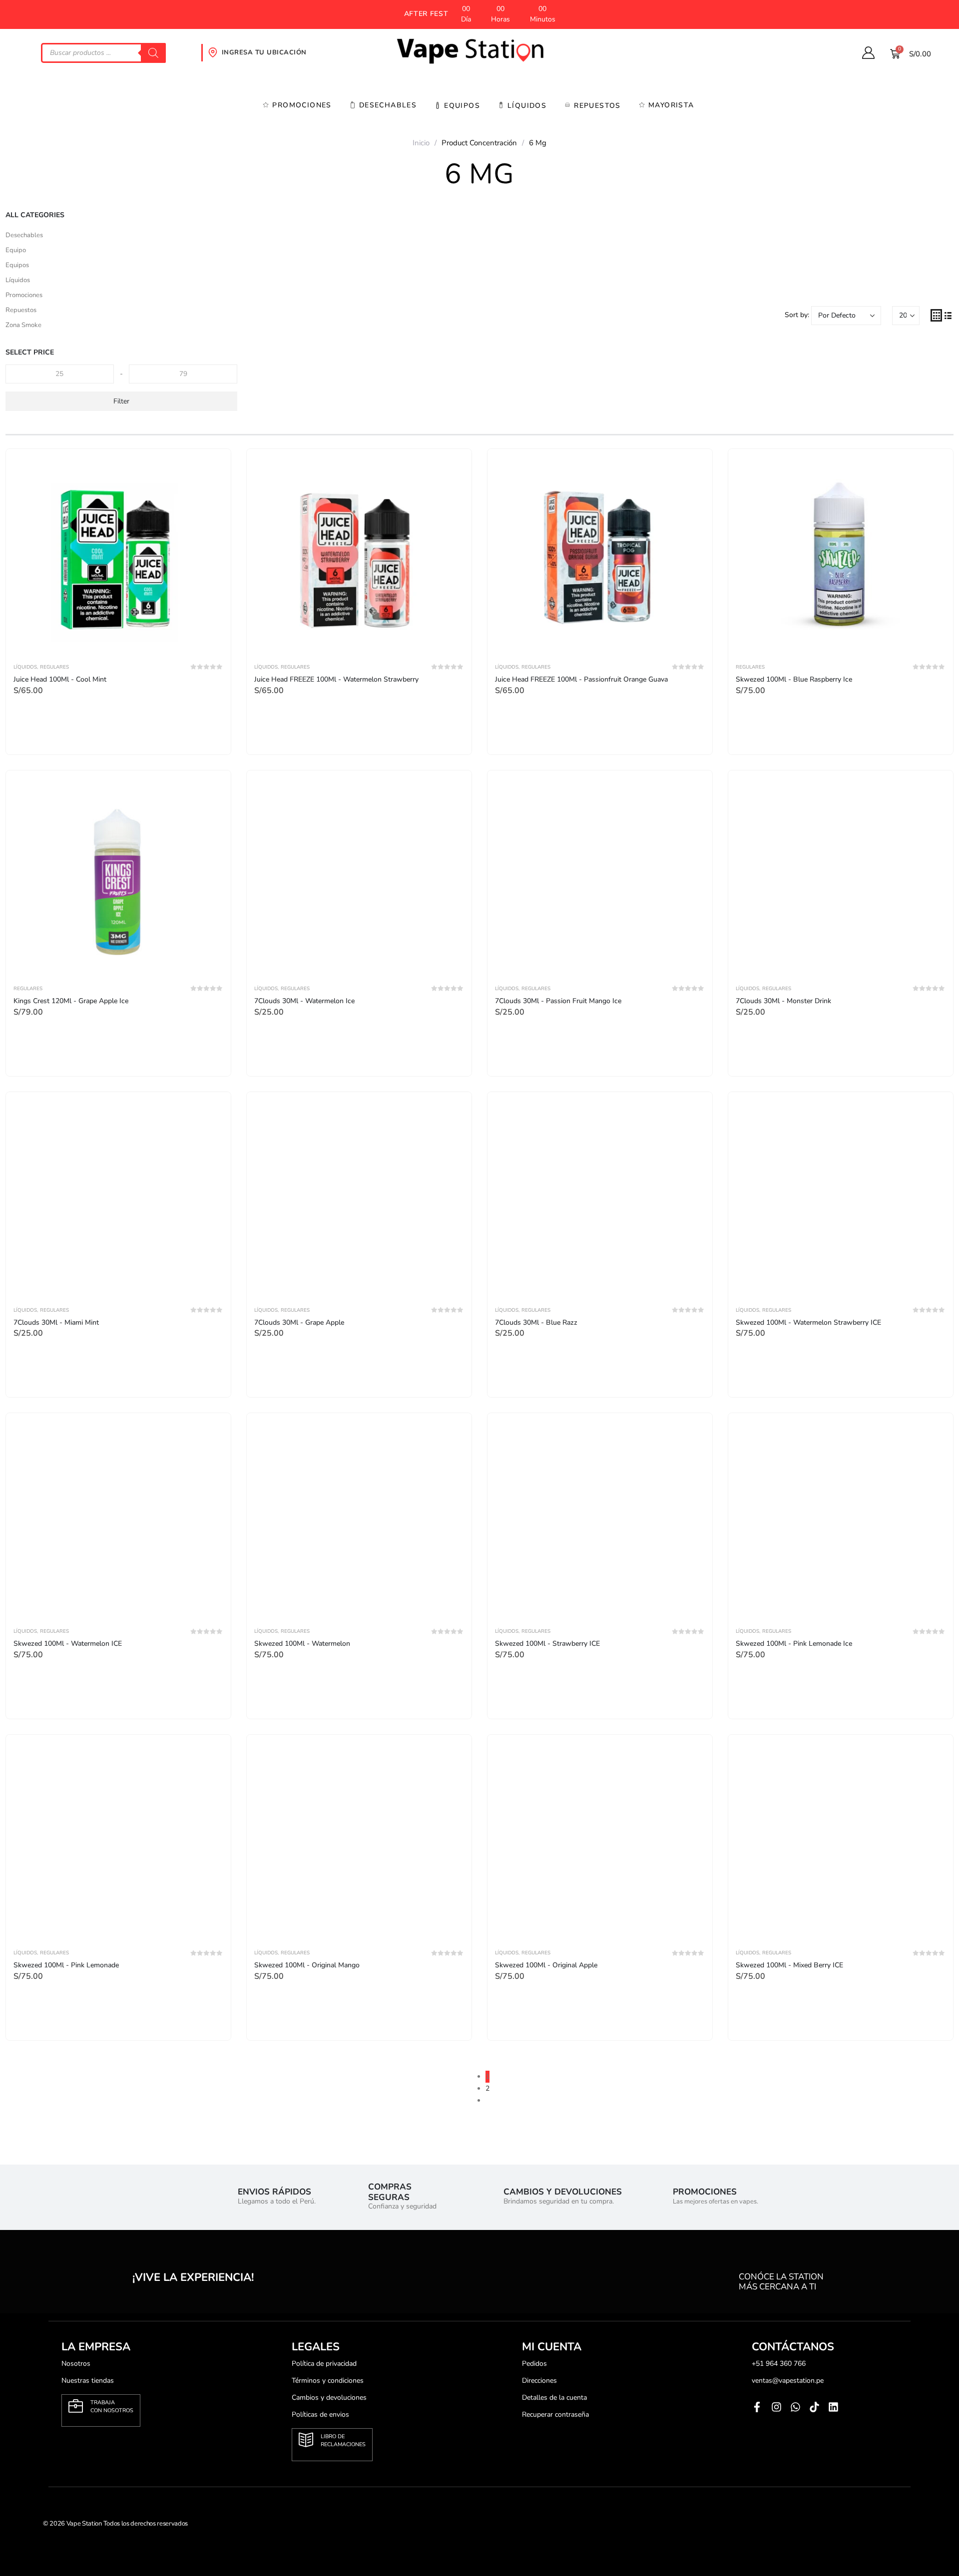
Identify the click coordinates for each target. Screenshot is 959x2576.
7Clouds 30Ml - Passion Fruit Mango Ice (558, 1001)
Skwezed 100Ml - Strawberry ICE (547, 1644)
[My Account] (868, 53)
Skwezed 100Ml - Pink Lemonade (66, 1965)
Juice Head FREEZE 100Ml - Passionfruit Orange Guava (581, 679)
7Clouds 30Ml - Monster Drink (783, 1001)
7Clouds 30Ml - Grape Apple (299, 1322)
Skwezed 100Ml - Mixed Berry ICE (789, 1965)
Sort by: (797, 315)
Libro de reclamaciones (343, 2440)
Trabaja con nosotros (112, 2406)
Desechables (388, 105)
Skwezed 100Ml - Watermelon (302, 1644)
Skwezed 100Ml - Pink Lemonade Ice (794, 1644)
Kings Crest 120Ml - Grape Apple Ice (71, 1001)
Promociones (302, 105)
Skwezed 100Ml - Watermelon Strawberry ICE (808, 1322)
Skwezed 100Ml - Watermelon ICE (68, 1644)
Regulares (54, 667)
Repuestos (597, 106)
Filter (121, 401)
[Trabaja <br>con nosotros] (76, 2406)
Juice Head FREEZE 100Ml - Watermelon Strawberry (336, 679)
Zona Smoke (23, 325)
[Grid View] (936, 315)
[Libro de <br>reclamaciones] (306, 2440)
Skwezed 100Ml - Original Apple (546, 1965)
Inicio (421, 143)
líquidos (527, 106)
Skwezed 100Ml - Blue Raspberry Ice (794, 679)
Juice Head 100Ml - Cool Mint (60, 679)
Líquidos (18, 280)
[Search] (153, 53)
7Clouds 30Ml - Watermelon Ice (304, 1001)
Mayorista (671, 105)
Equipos (462, 106)
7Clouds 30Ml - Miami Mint (56, 1322)
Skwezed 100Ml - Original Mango (307, 1965)
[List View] (948, 315)
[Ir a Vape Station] (480, 51)
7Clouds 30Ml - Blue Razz (536, 1322)
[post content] (118, 554)
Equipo (16, 250)
